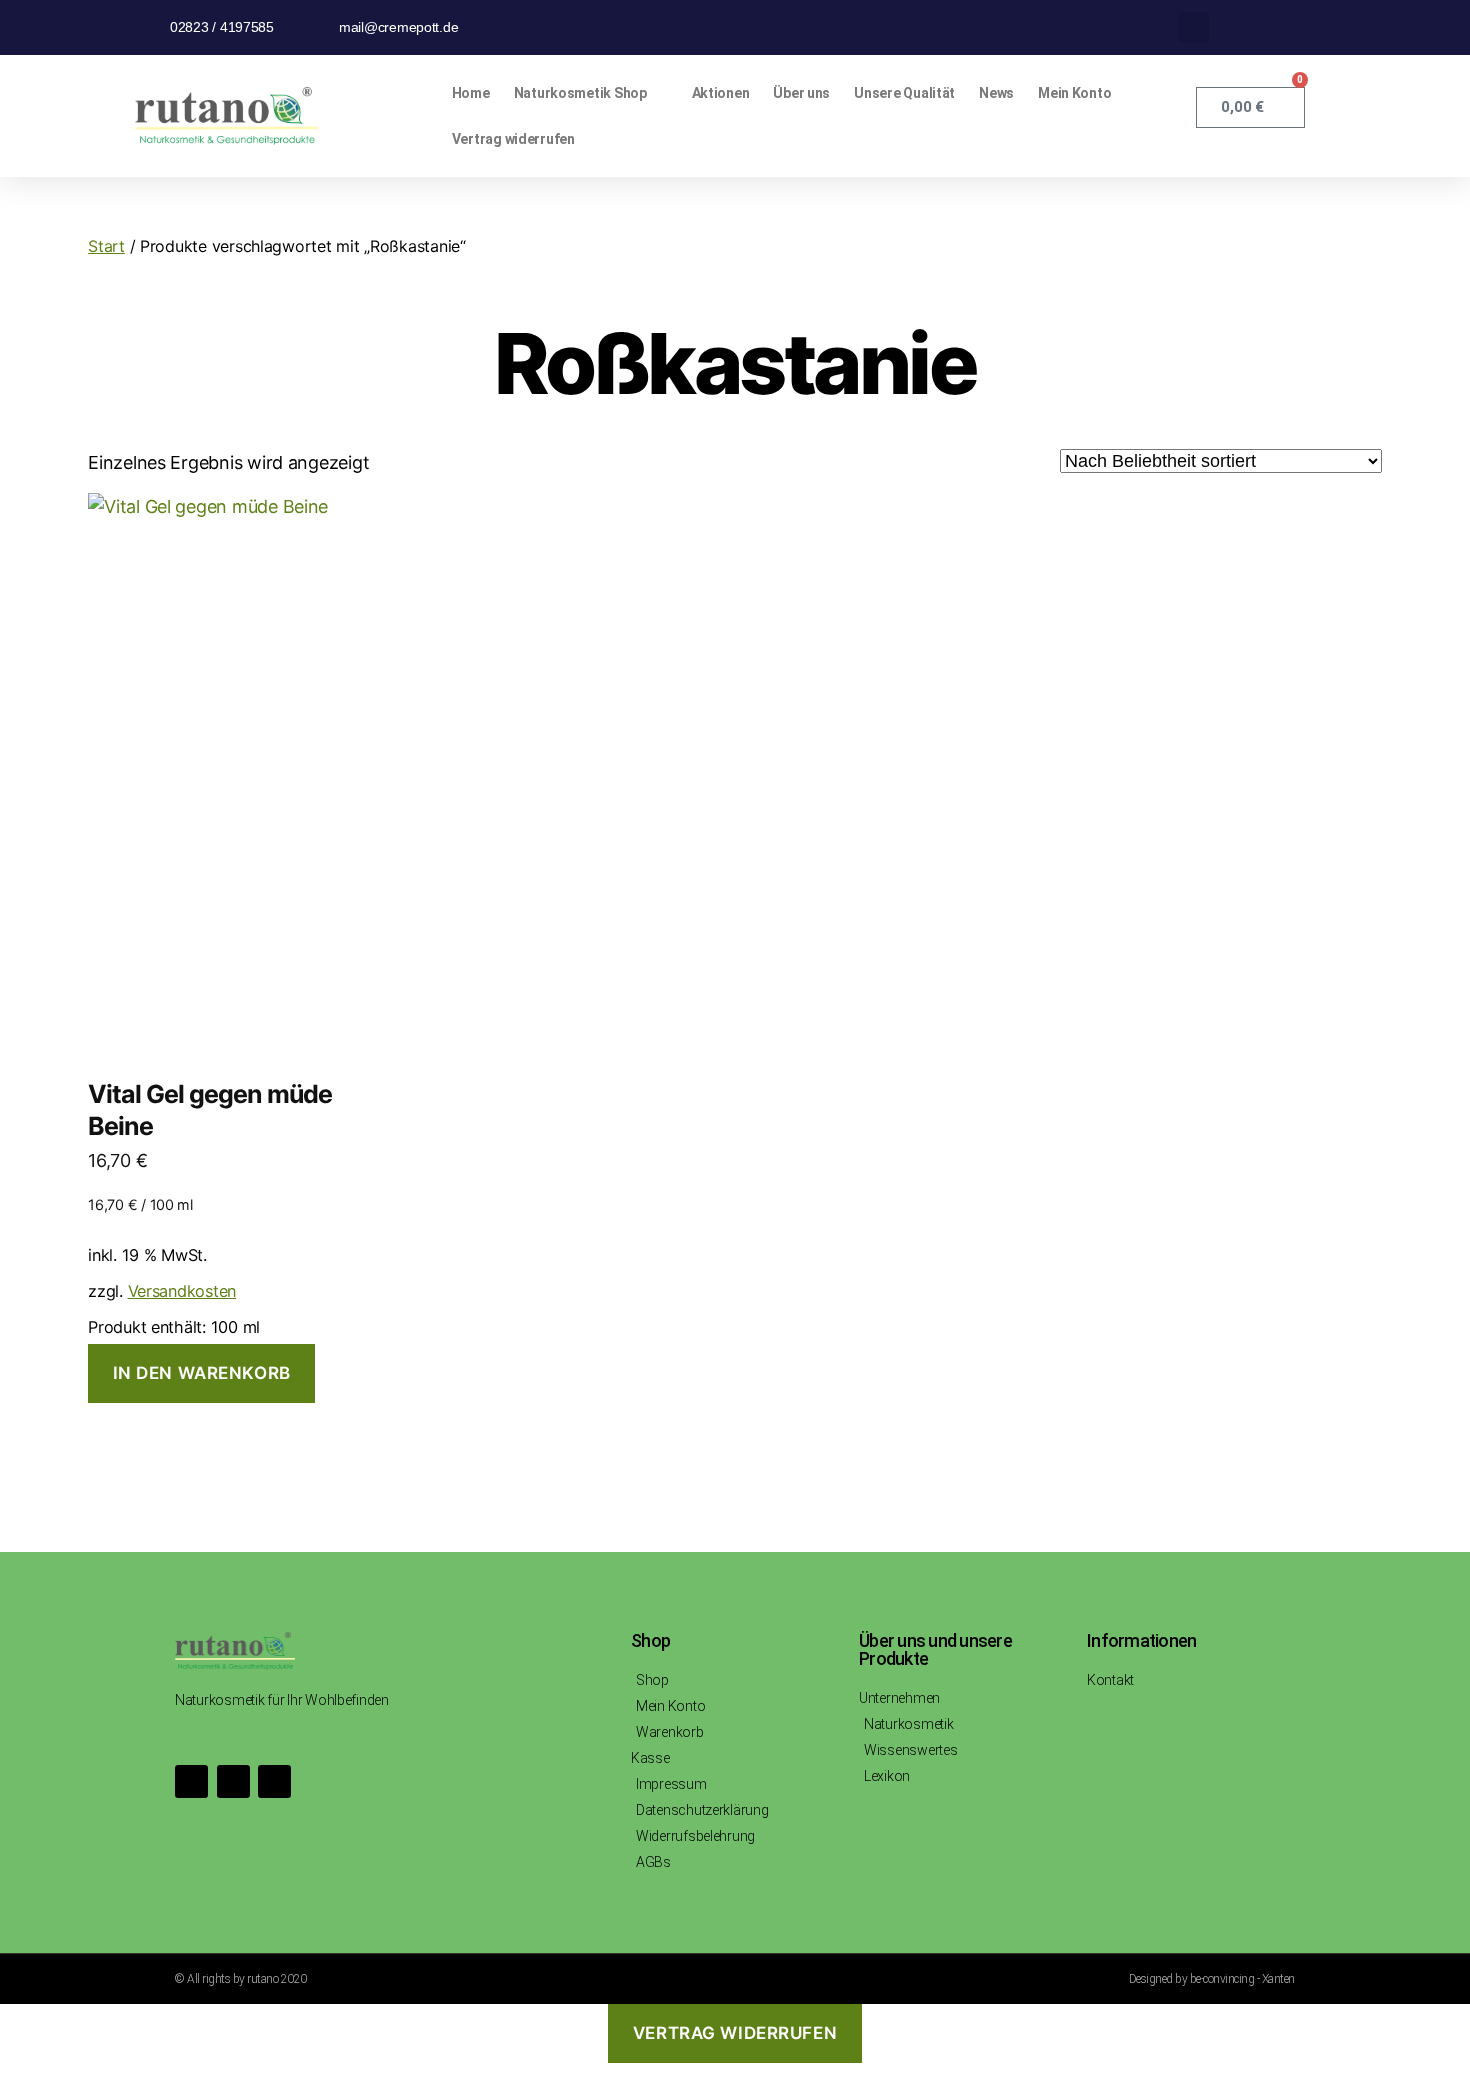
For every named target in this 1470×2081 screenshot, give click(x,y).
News (996, 93)
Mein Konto (1074, 93)
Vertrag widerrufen (513, 139)
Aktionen (721, 93)
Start (106, 246)
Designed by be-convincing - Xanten (1212, 1979)
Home (471, 93)
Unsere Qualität (904, 93)
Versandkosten (182, 1291)
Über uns (801, 93)
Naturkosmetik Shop (580, 93)
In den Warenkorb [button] (202, 1373)
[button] (1193, 27)
